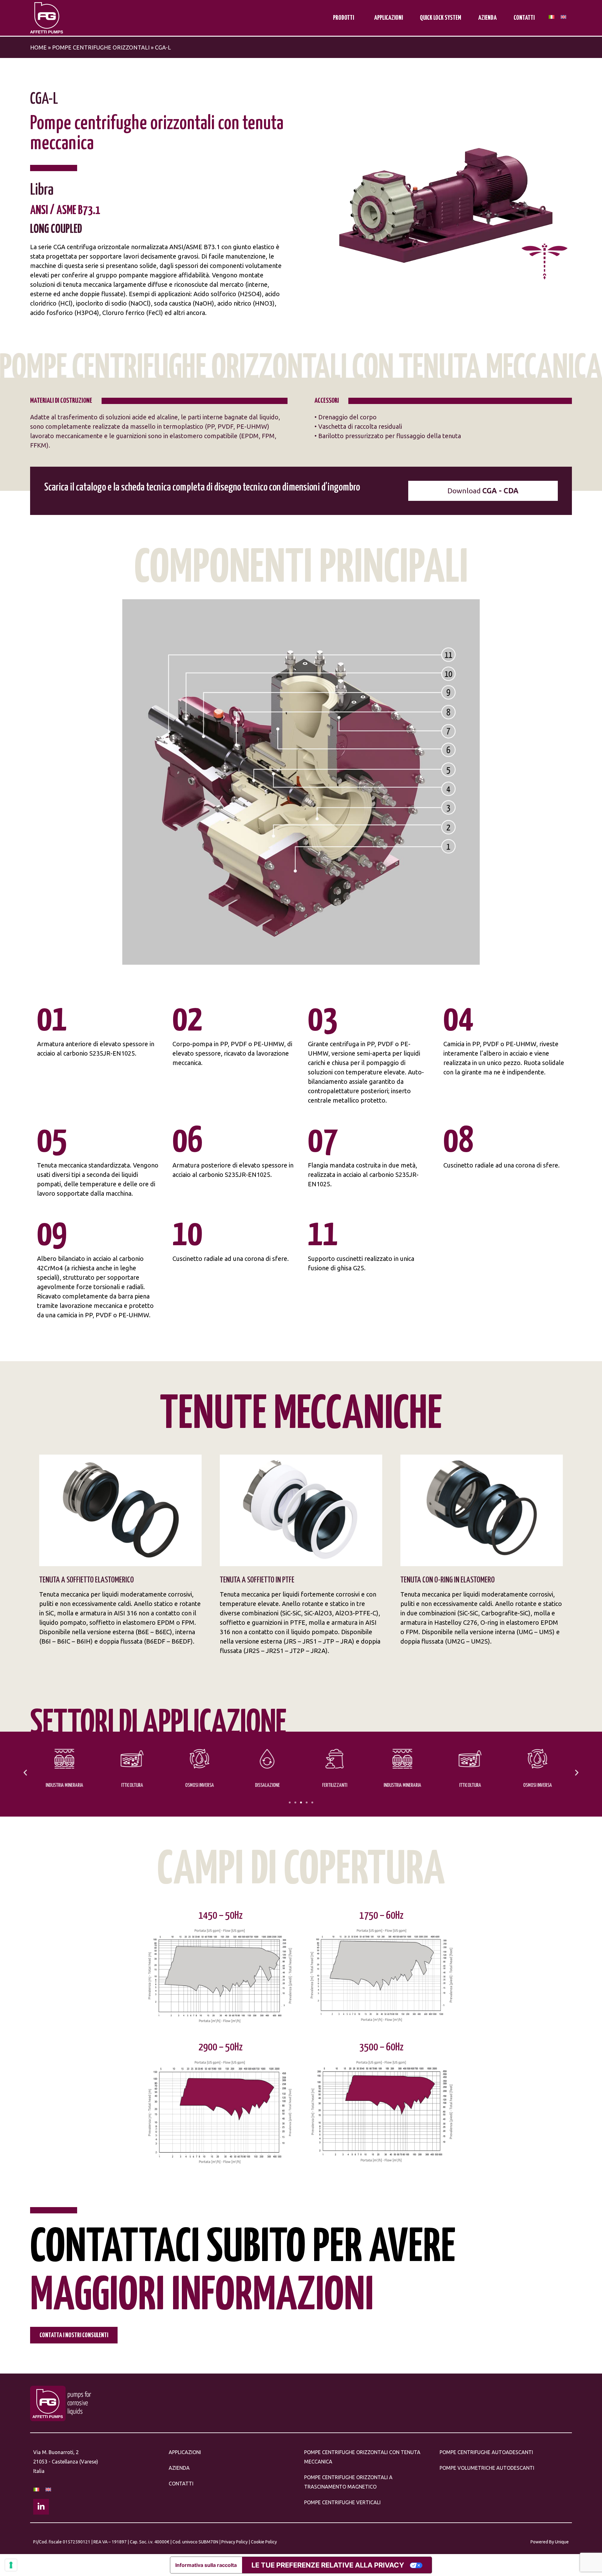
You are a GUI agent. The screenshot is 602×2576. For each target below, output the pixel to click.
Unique (562, 2542)
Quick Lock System (441, 18)
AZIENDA (487, 18)
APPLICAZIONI (388, 18)
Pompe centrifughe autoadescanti (486, 2452)
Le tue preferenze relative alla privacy (328, 2565)
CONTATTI (524, 18)
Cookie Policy (264, 2542)
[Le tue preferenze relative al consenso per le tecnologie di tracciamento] (11, 2565)
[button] (25, 1773)
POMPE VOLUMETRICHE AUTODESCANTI (487, 2468)
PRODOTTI (343, 18)
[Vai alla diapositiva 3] (301, 1802)
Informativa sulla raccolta (206, 2565)
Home (38, 47)
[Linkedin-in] (41, 2507)
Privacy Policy (235, 2542)
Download (483, 491)
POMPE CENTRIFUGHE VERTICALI (342, 2502)
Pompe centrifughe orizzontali (101, 47)
